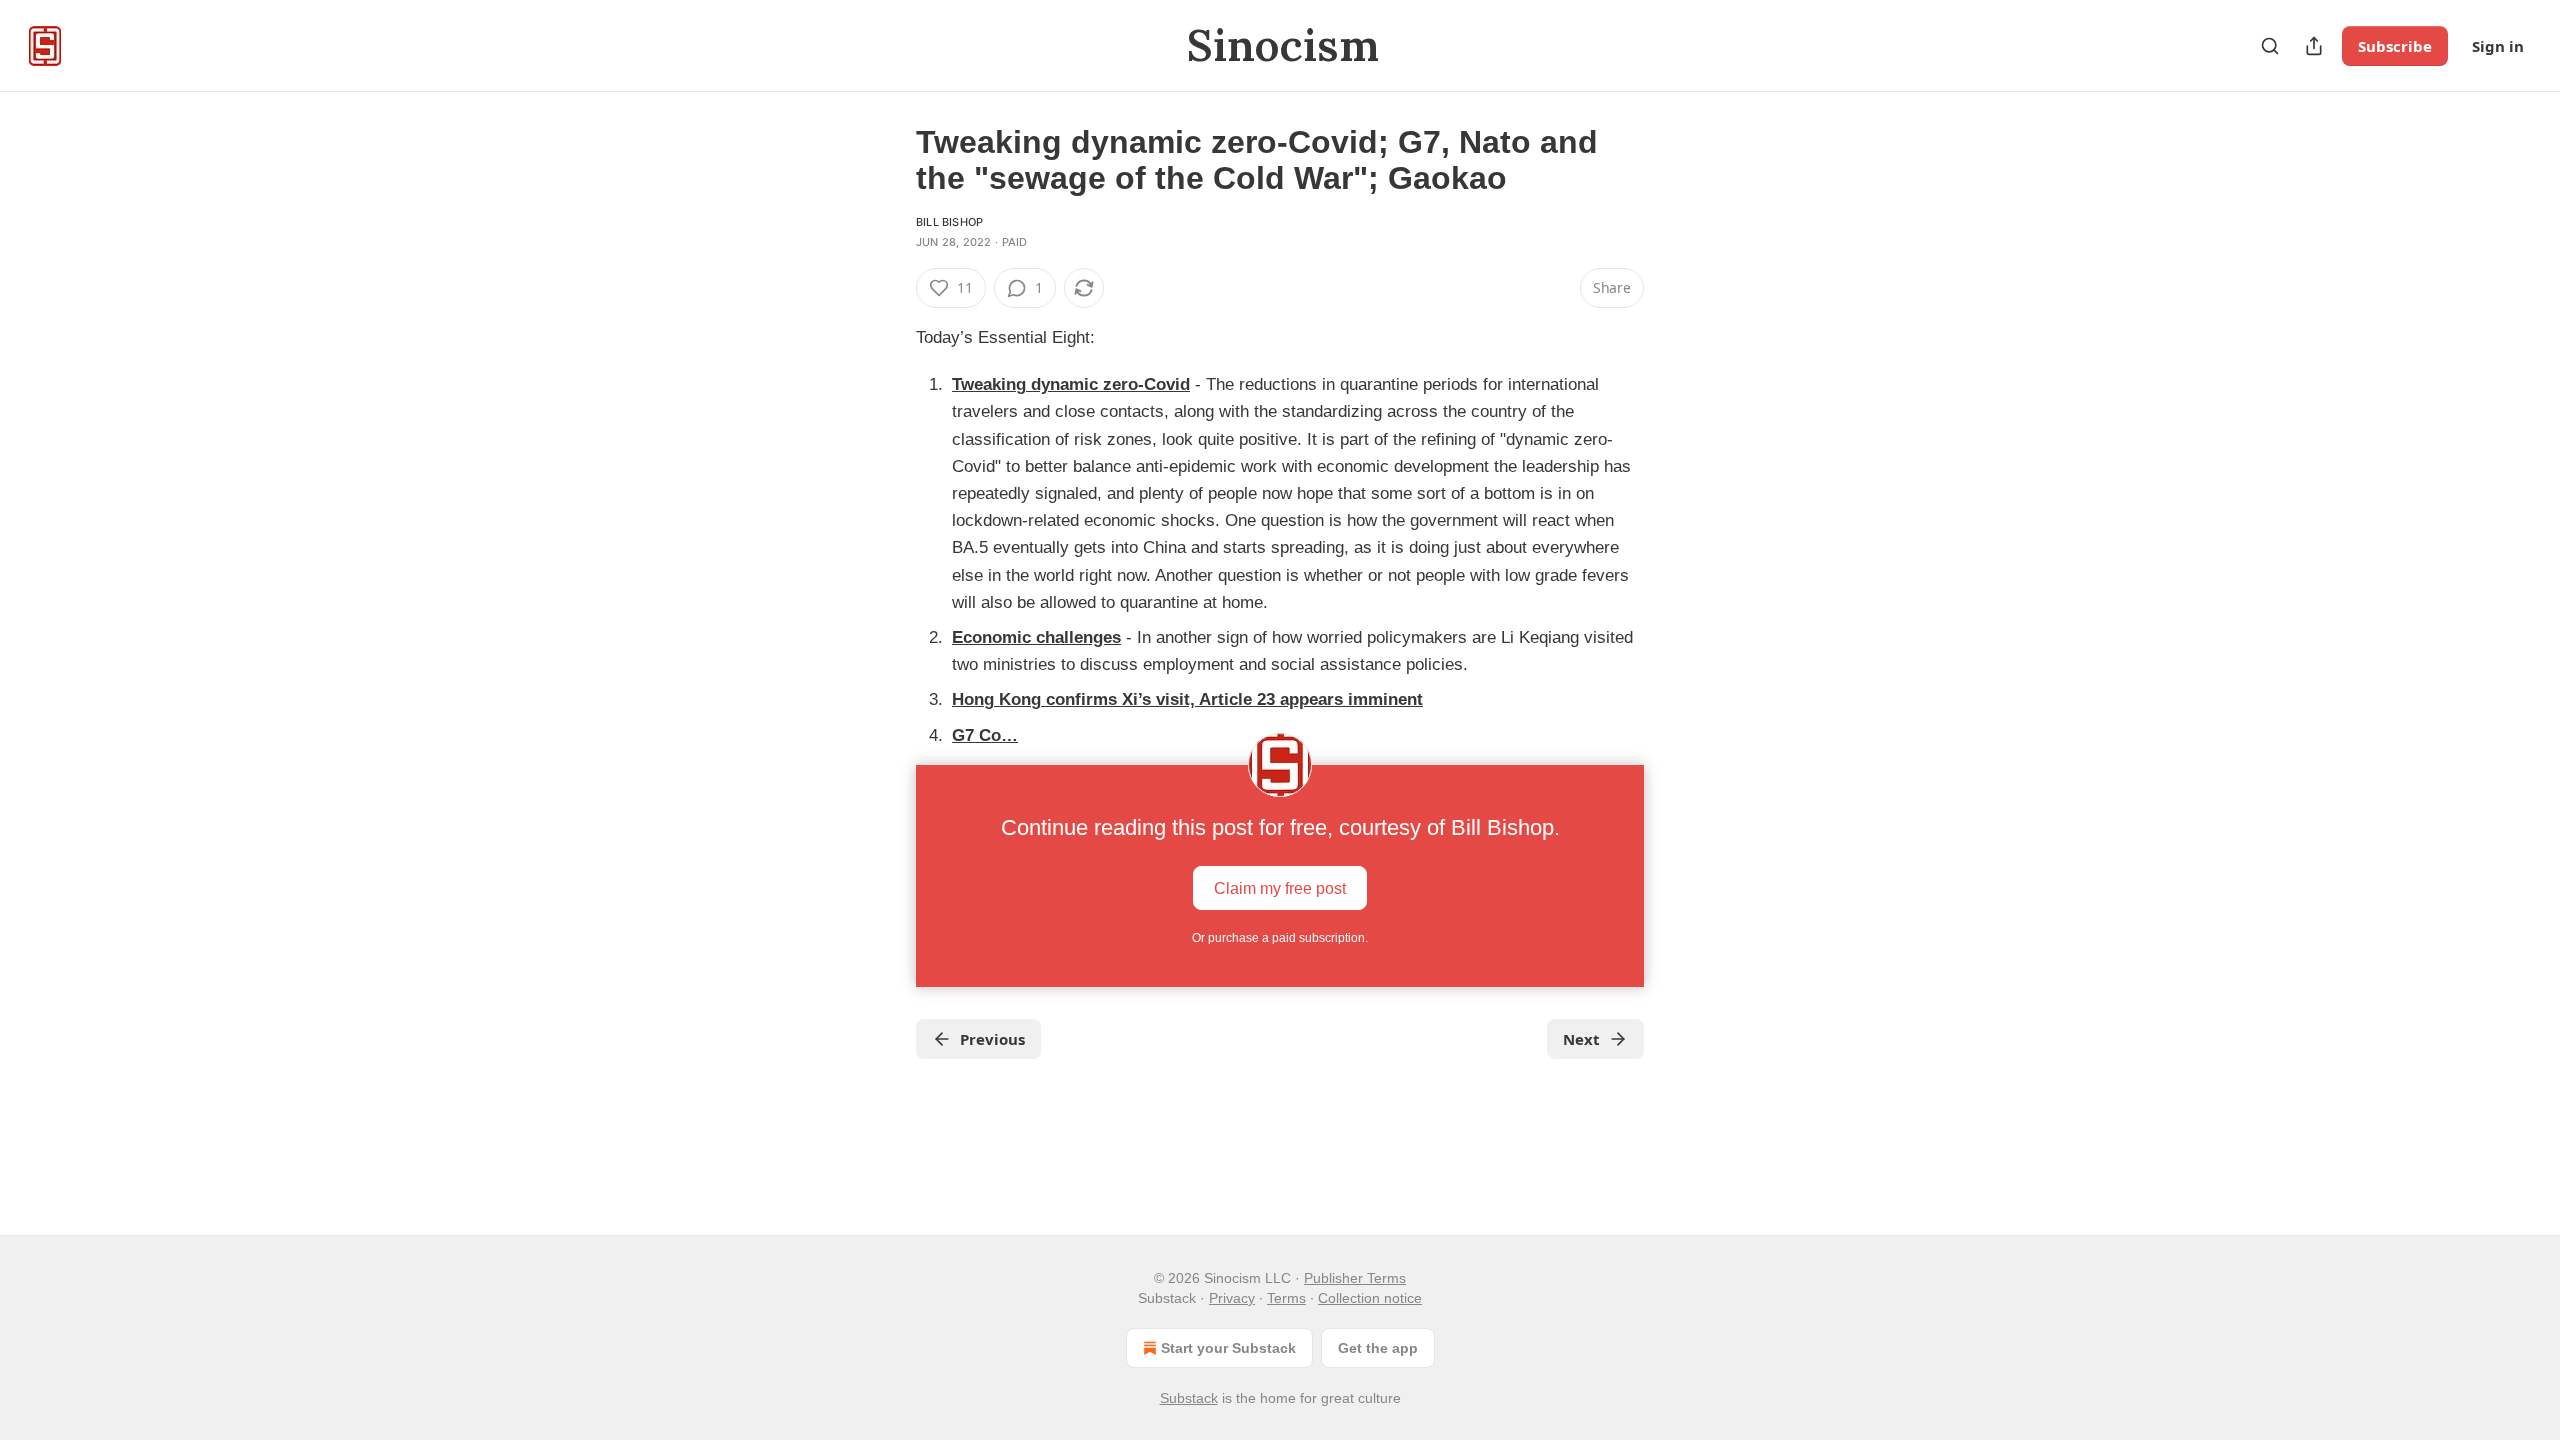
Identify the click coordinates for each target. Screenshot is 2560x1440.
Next (1581, 1039)
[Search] (2270, 46)
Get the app (1378, 1348)
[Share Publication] (2314, 46)
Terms (1286, 1298)
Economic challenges (1036, 637)
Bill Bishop (949, 222)
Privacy (1232, 1298)
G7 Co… (985, 735)
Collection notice (1370, 1298)
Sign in (2498, 46)
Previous (992, 1039)
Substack (1189, 1398)
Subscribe (2395, 46)
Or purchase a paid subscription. (1280, 938)
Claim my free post (1280, 887)
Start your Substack (1228, 1348)
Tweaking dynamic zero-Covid (1071, 384)
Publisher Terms (1355, 1278)
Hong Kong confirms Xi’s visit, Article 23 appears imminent (1187, 699)
